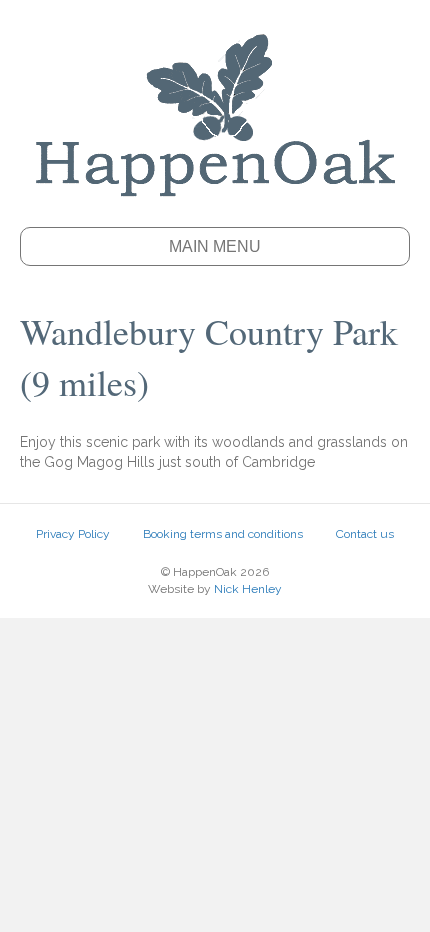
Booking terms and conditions (223, 534)
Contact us (365, 534)
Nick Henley (248, 589)
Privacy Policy (73, 534)
